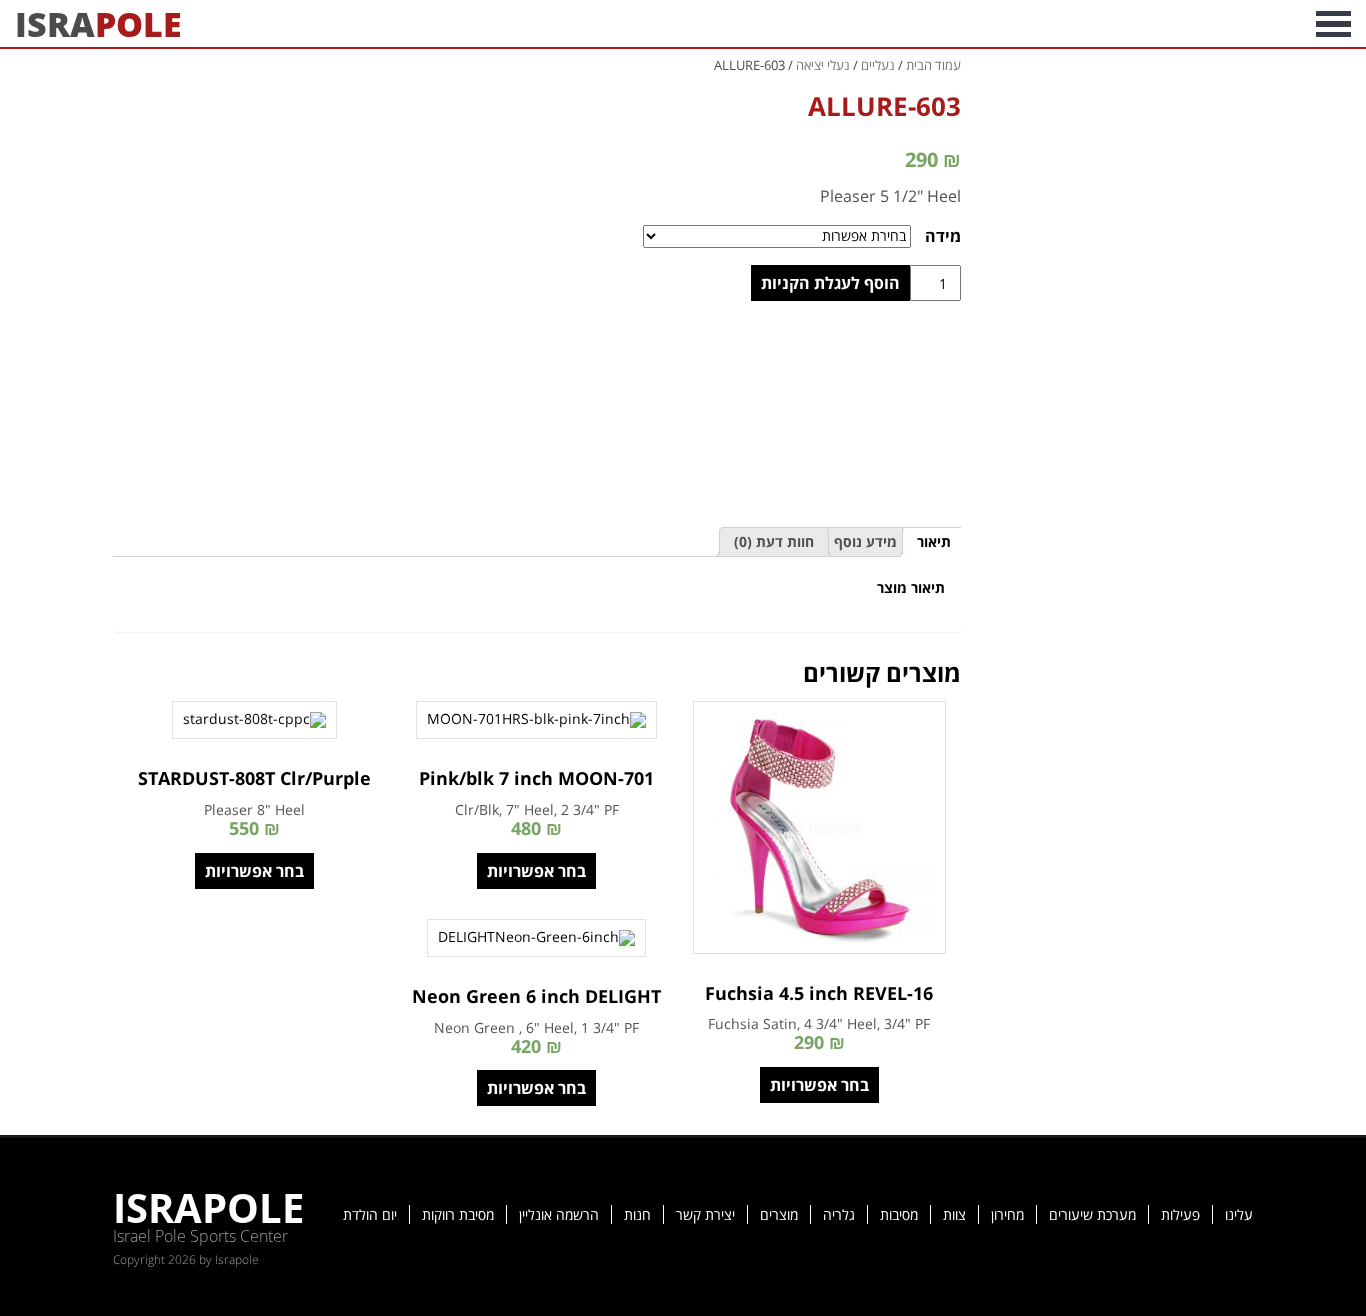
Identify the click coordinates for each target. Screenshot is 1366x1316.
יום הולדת (370, 1214)
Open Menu (1333, 23)
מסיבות (899, 1214)
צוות (954, 1214)
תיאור (934, 541)
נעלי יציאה (823, 65)
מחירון (1007, 1214)
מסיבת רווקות (458, 1214)
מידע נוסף (865, 541)
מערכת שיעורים (1092, 1214)
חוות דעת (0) (774, 541)
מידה (943, 236)
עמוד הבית (933, 65)
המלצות (1040, 23)
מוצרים (779, 1214)
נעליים (878, 65)
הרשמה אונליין (559, 1214)
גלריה (839, 1214)
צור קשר (957, 23)
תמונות (1203, 23)
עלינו (1239, 1214)
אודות (1274, 23)
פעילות (1180, 1214)
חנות (637, 1214)
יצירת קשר (705, 1214)
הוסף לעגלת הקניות (830, 283)
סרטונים (1123, 23)
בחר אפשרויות (819, 1085)
